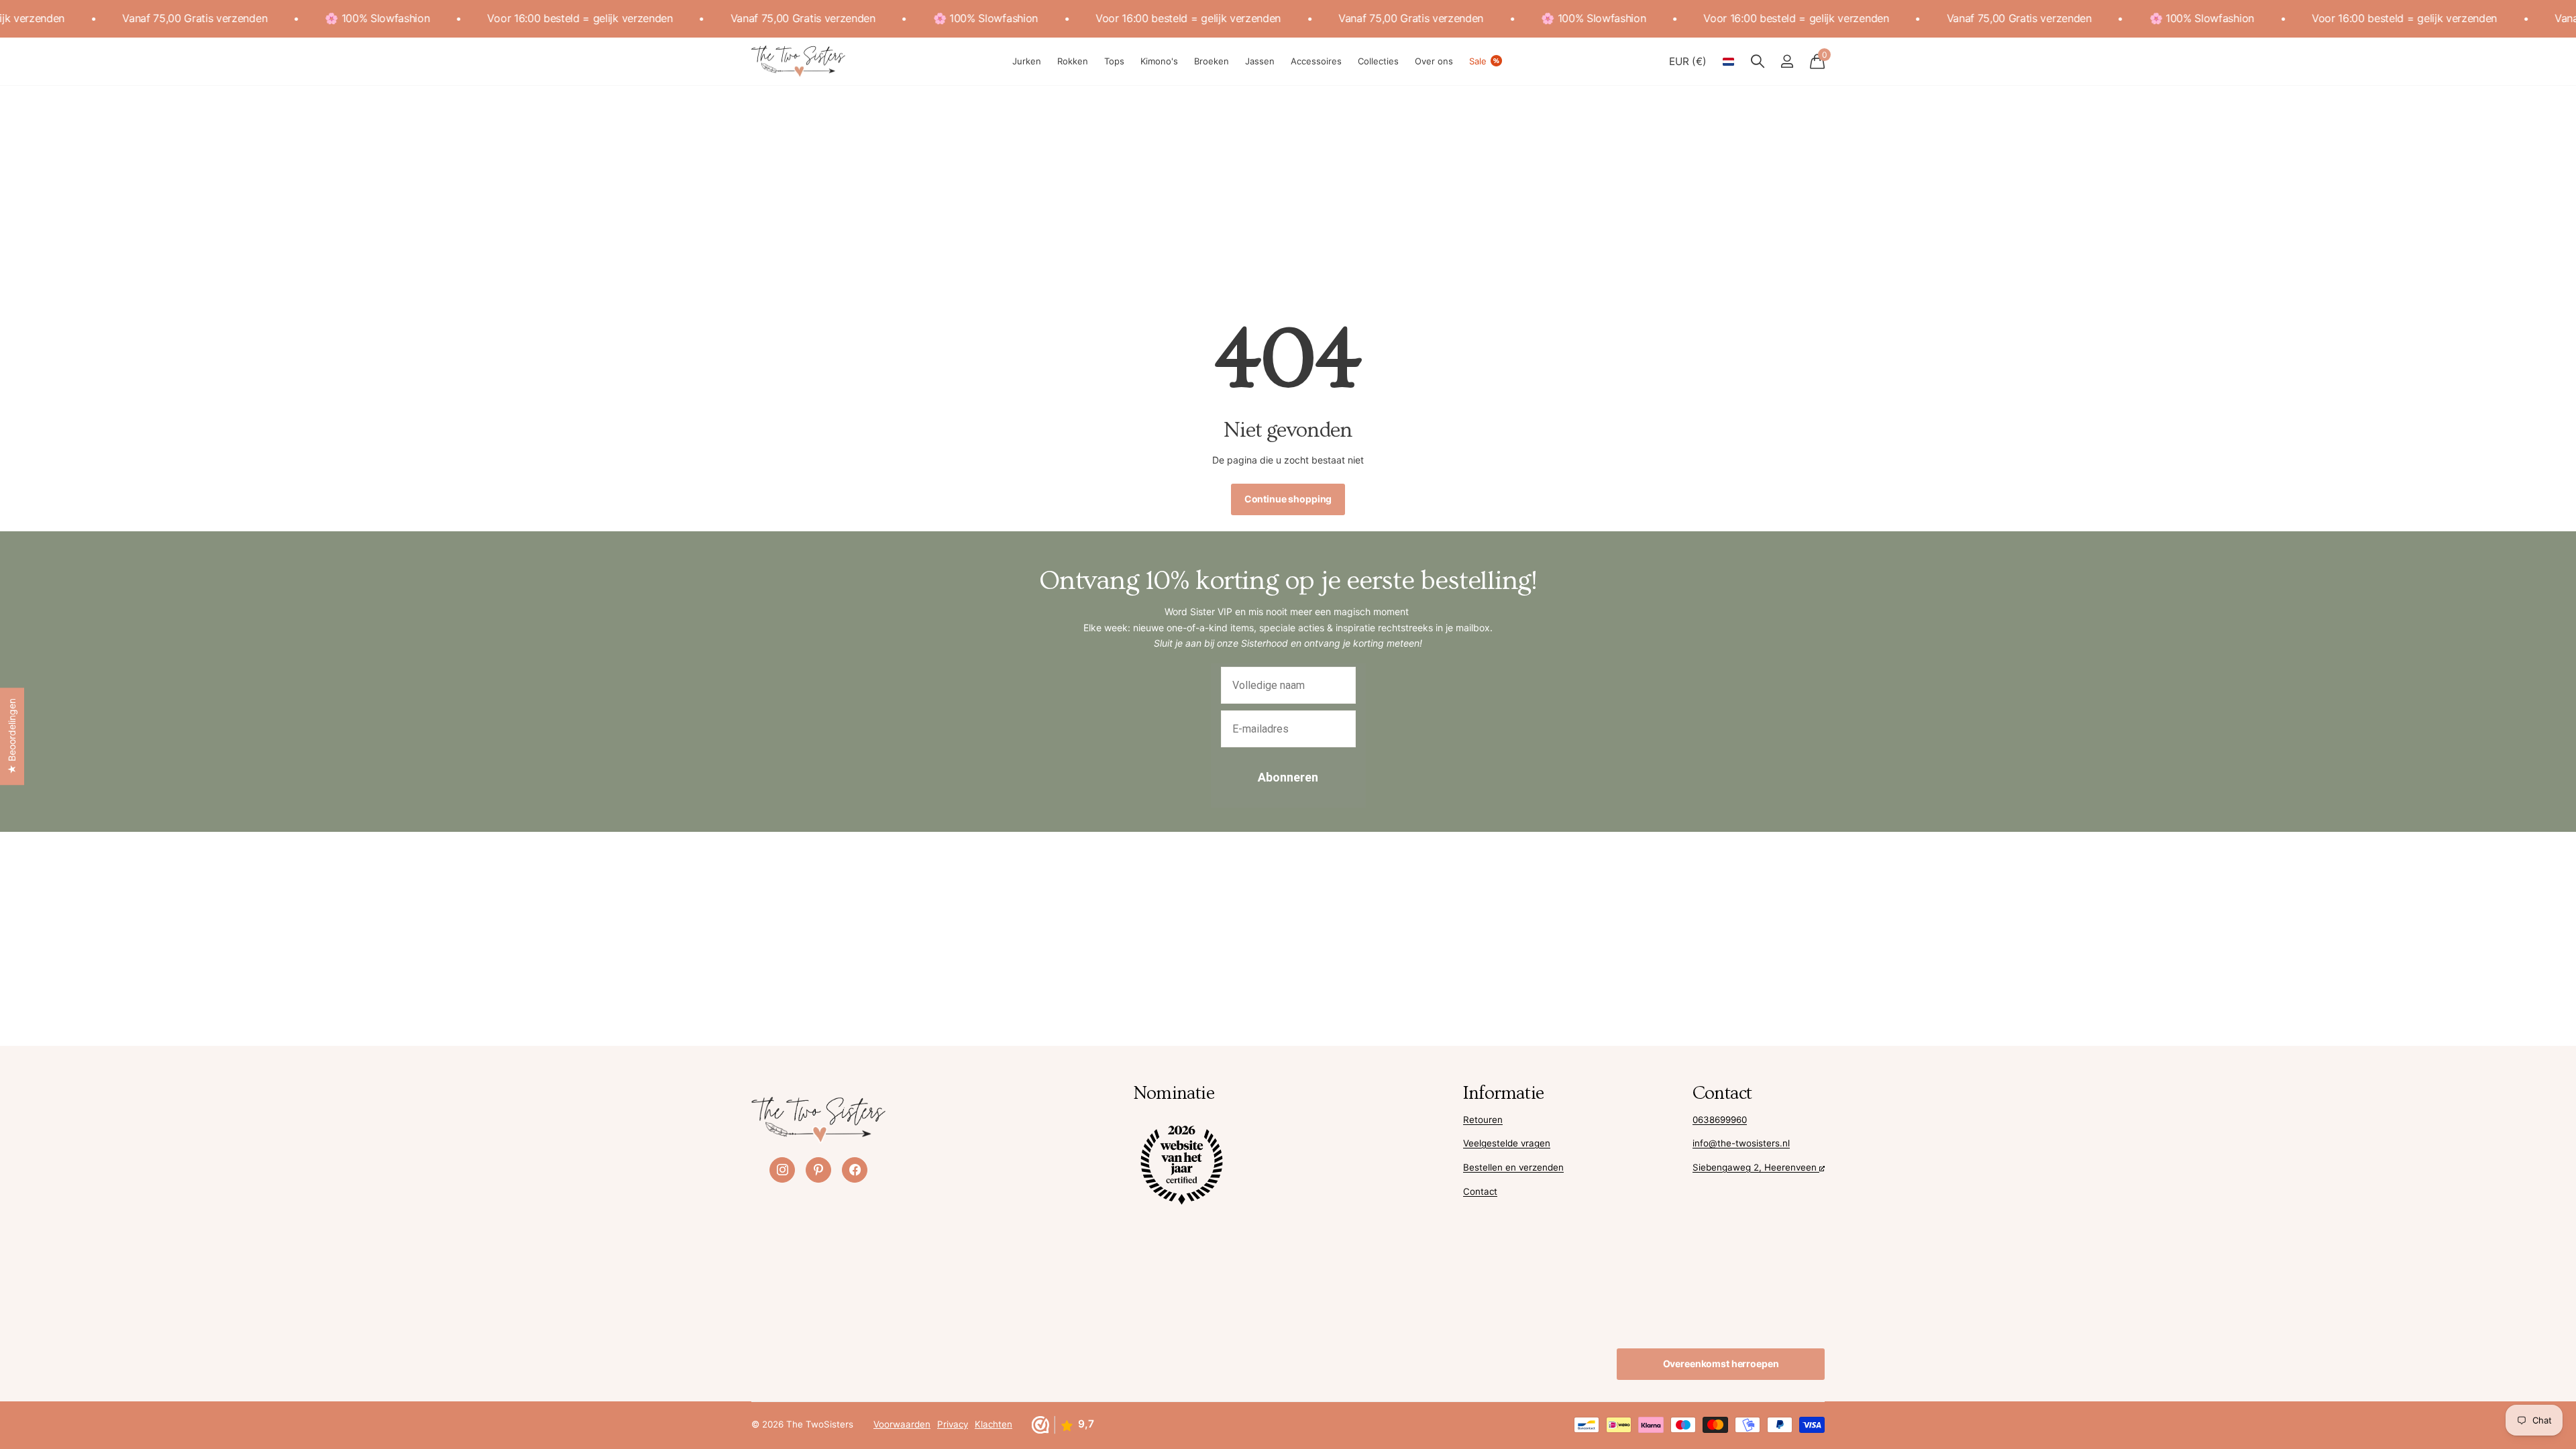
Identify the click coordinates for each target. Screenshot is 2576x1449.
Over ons (1434, 61)
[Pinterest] (818, 1170)
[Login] (1787, 61)
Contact (1480, 1191)
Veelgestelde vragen (1507, 1143)
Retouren (1483, 1120)
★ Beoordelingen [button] (12, 736)
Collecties (1378, 61)
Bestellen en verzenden (1513, 1167)
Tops (1114, 61)
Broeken (1212, 61)
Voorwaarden (902, 1424)
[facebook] (855, 1170)
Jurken (1027, 61)
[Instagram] (782, 1170)
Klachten (994, 1424)
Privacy (953, 1424)
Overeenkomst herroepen (1721, 1363)
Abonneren (1288, 777)
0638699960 (1720, 1120)
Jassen (1260, 61)
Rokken (1073, 61)
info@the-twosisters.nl (1741, 1143)
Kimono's (1159, 61)
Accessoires (1316, 61)
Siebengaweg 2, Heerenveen (1756, 1167)
